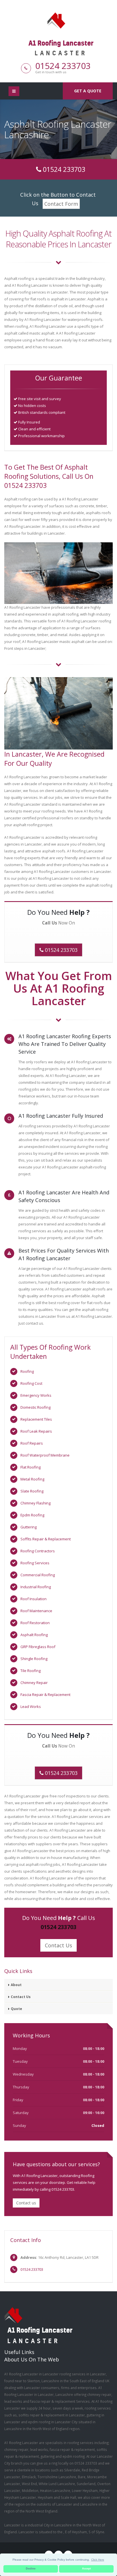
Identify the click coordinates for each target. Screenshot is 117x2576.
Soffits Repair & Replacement (46, 1539)
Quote (16, 2009)
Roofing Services (35, 1563)
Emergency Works (36, 1395)
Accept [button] (86, 2569)
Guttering (29, 1527)
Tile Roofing (31, 1671)
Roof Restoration (35, 1623)
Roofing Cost (31, 1383)
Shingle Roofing (34, 1659)
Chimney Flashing (35, 1503)
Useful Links (19, 2352)
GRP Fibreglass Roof (38, 1647)
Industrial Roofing (36, 1587)
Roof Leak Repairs (36, 1431)
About (16, 1985)
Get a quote (88, 91)
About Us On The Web (32, 2359)
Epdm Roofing (32, 1515)
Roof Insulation (34, 1599)
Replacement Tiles (36, 1419)
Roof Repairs (32, 1443)
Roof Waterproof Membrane (45, 1455)
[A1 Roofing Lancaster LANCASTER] (58, 20)
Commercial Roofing (38, 1575)
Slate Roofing (32, 1491)
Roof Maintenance (36, 1611)
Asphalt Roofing (34, 1635)
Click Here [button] (98, 2560)
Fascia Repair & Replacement (45, 1695)
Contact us (26, 2203)
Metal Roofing (32, 1479)
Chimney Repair (34, 1683)
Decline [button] (31, 2569)
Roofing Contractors (38, 1551)
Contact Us (58, 1945)
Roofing (27, 1371)
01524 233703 (63, 66)
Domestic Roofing (35, 1407)
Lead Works (31, 1707)
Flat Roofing (31, 1467)
